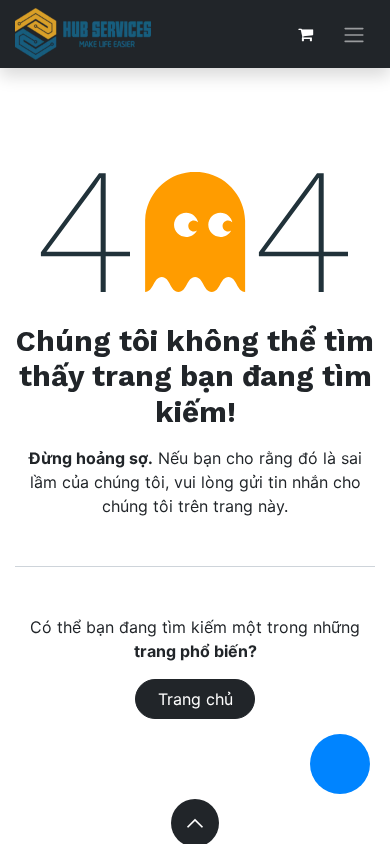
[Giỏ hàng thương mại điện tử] (305, 34)
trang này (248, 506)
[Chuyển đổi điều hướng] (354, 34)
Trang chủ (195, 699)
